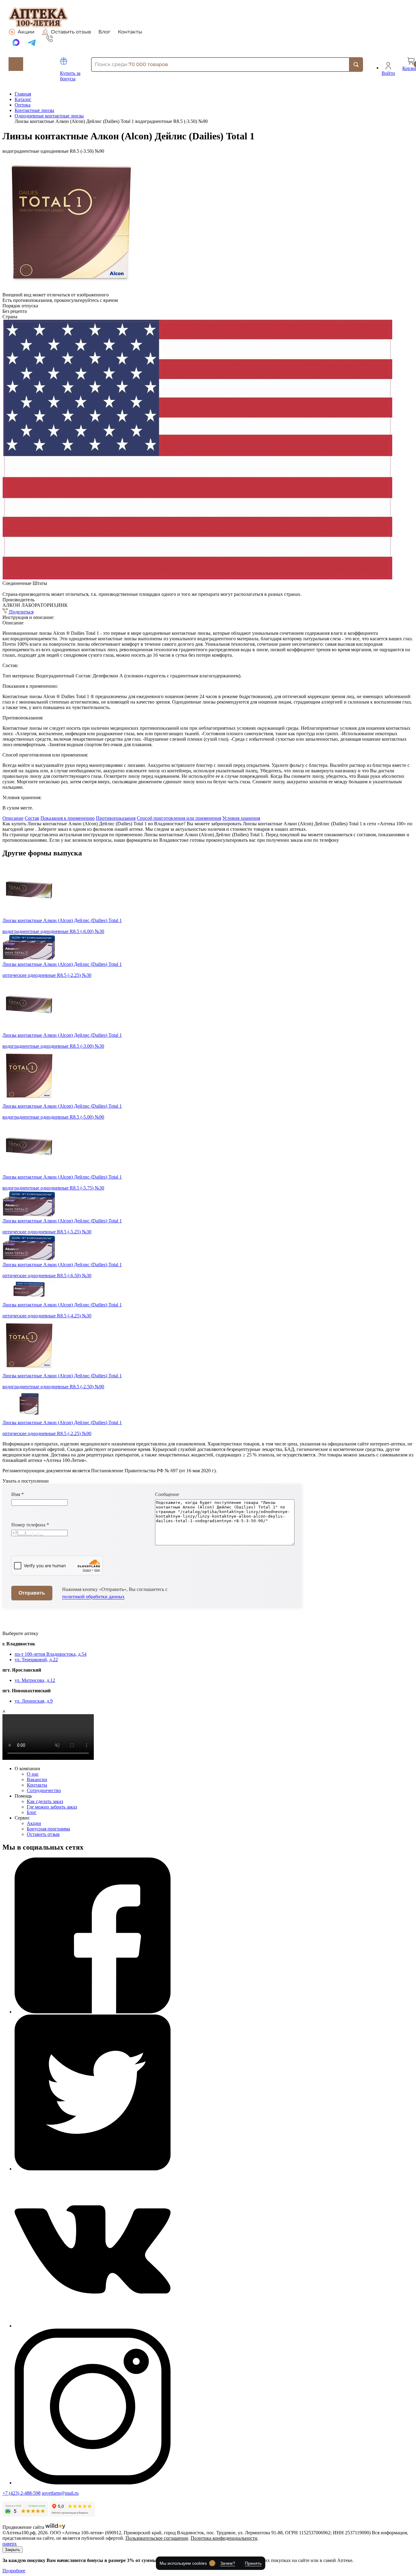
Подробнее (14, 2571)
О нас (33, 1774)
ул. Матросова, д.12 (35, 1680)
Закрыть (12, 2550)
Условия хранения (241, 818)
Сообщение (167, 1494)
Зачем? (228, 2563)
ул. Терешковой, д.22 (36, 1660)
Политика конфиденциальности (224, 2538)
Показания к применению (68, 818)
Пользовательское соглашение (157, 2538)
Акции (26, 32)
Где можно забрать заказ (52, 1807)
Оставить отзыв (71, 32)
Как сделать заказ (45, 1801)
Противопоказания (116, 818)
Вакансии (37, 1779)
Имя (18, 1494)
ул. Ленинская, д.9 (34, 1701)
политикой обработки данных (93, 1597)
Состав (32, 818)
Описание (13, 818)
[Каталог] (16, 64)
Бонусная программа (48, 1829)
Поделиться (21, 612)
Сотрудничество (44, 1790)
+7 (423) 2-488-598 (21, 2493)
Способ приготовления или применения (179, 818)
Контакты (130, 32)
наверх (10, 2544)
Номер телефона (30, 1525)
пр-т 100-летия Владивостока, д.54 (51, 1654)
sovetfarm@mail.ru (60, 2493)
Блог (104, 32)
